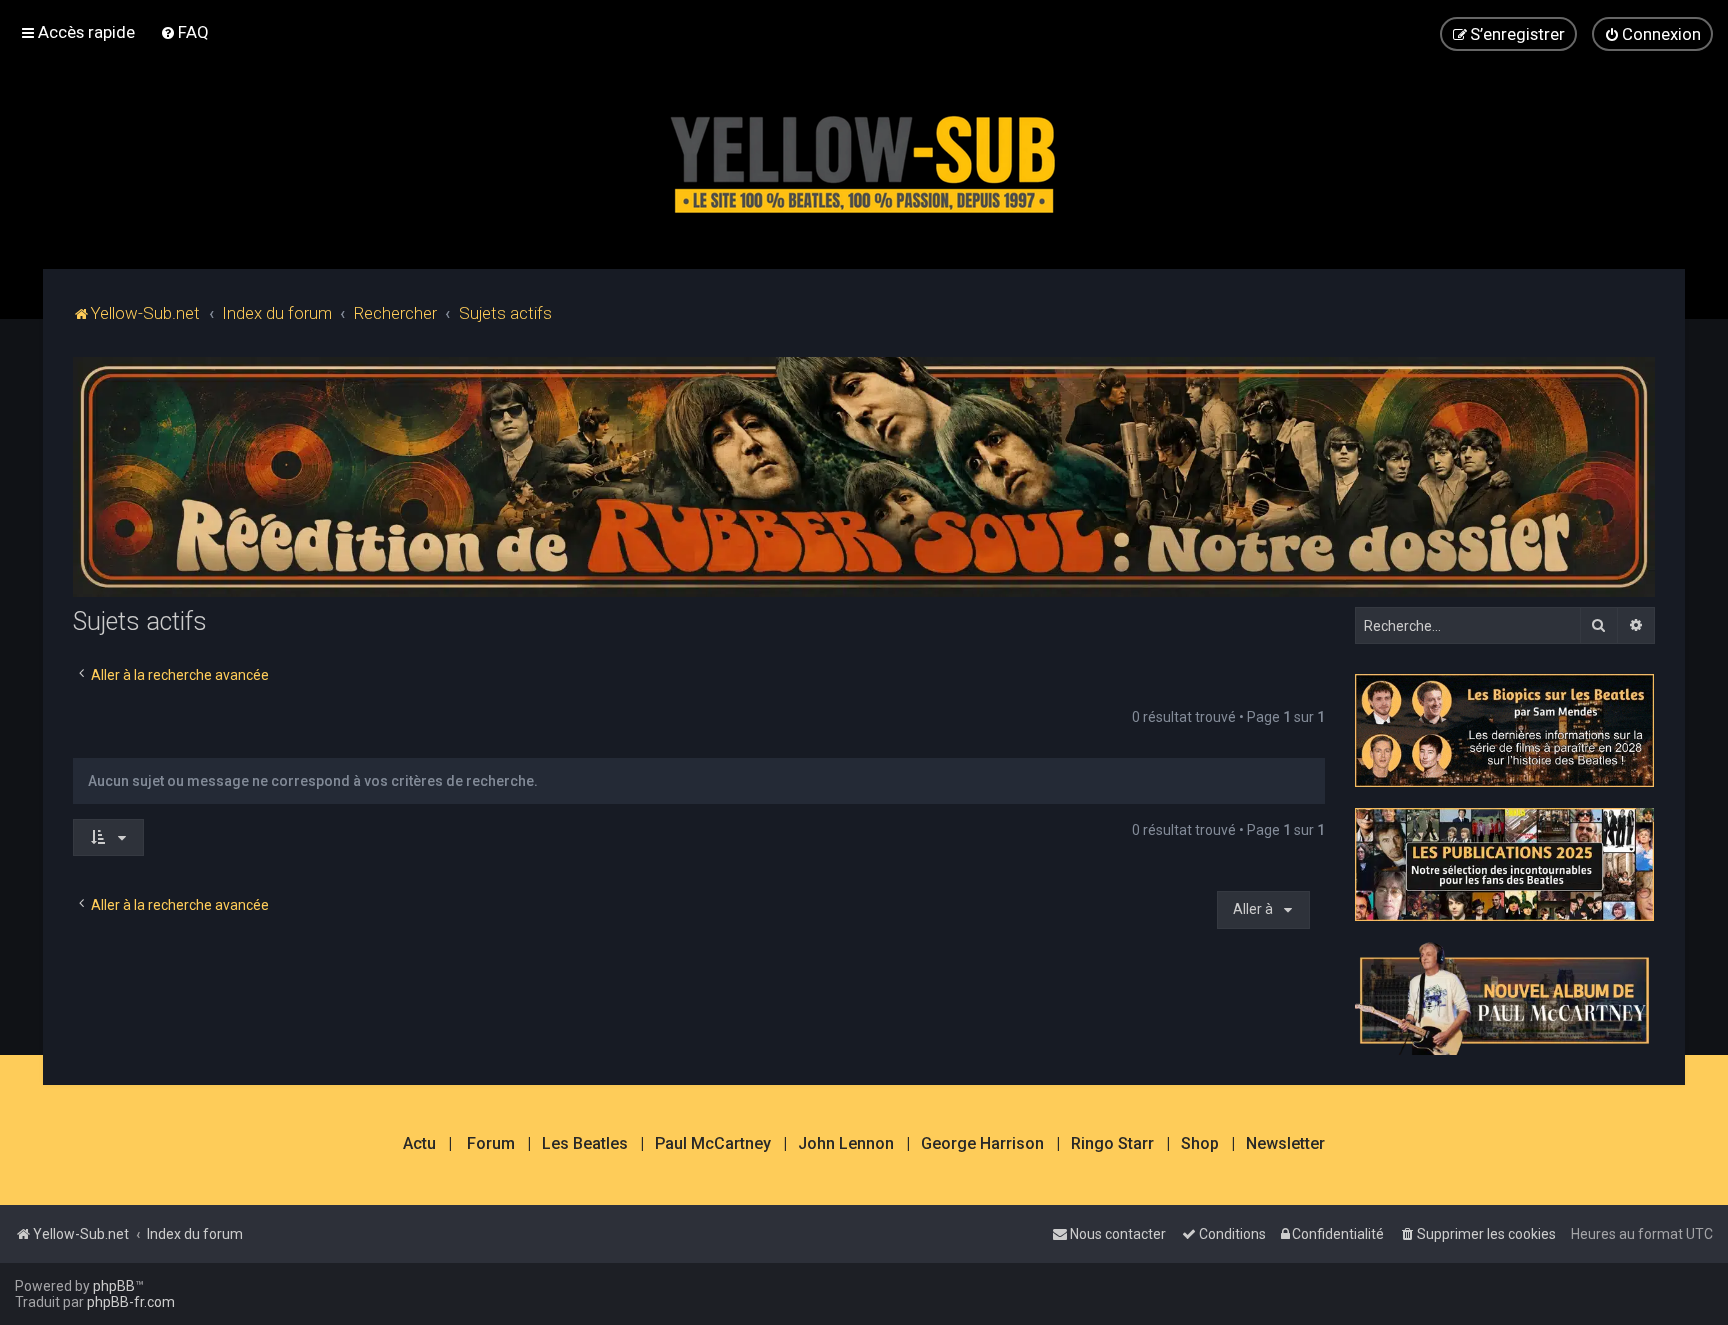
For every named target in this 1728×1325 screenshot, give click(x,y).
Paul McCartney (713, 1144)
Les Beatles (585, 1144)
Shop (1200, 1144)
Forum (491, 1144)
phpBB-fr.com (131, 1302)
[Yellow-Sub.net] (864, 159)
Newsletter (1285, 1144)
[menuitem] (184, 32)
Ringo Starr (1112, 1144)
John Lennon (846, 1144)
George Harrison (982, 1144)
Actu (419, 1144)
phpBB (114, 1286)
